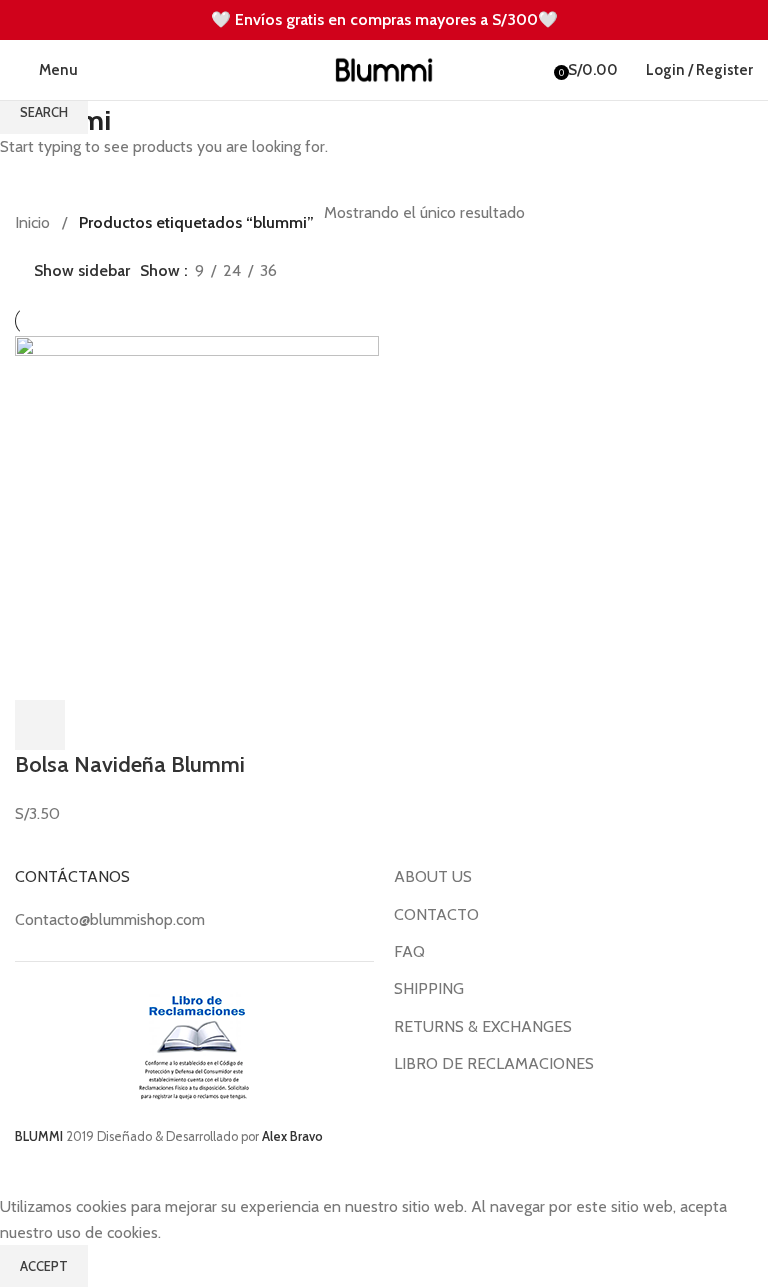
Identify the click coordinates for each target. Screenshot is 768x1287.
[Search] (98, 70)
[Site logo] (384, 68)
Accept (44, 1266)
